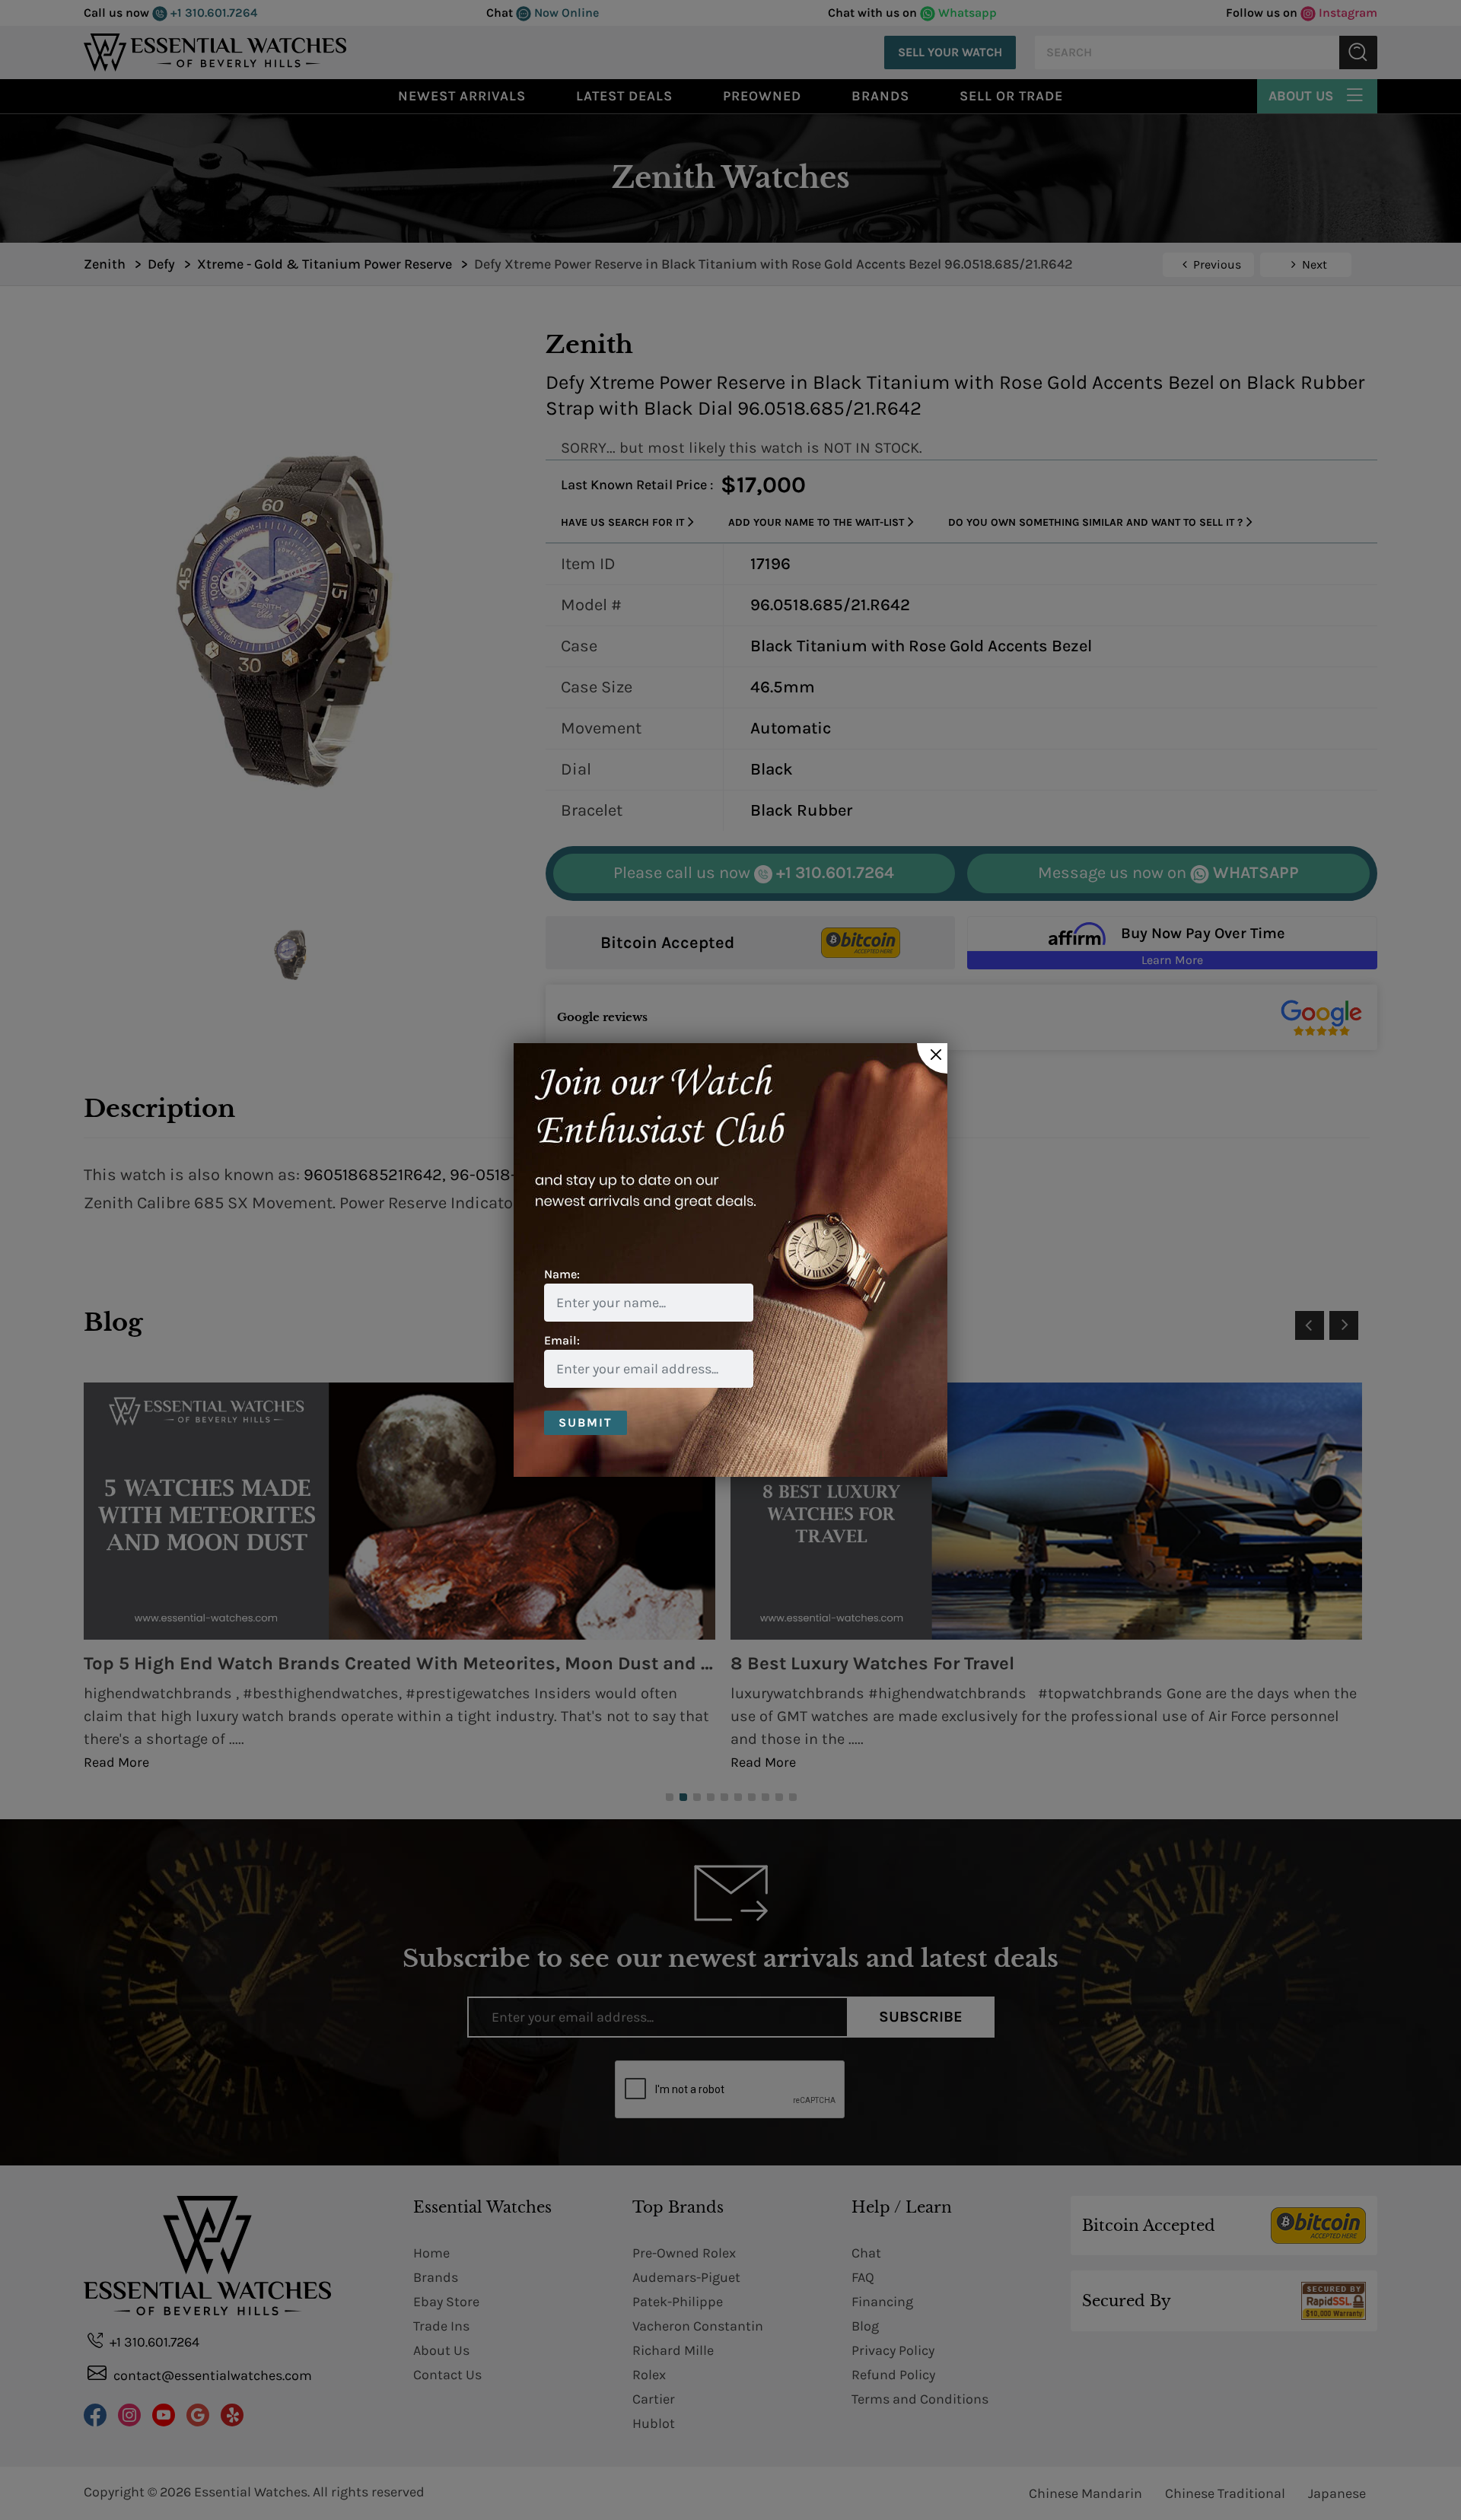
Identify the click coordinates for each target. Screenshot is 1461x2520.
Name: (562, 1274)
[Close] (932, 1058)
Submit (586, 1422)
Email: (562, 1340)
